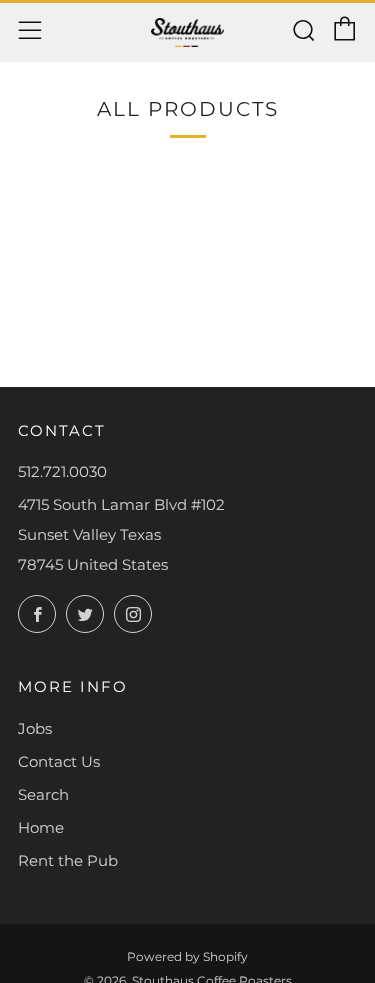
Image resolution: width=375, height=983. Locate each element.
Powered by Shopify (187, 956)
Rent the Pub (68, 860)
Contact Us (59, 761)
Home (41, 827)
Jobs (35, 728)
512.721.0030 (62, 471)
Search (43, 794)
